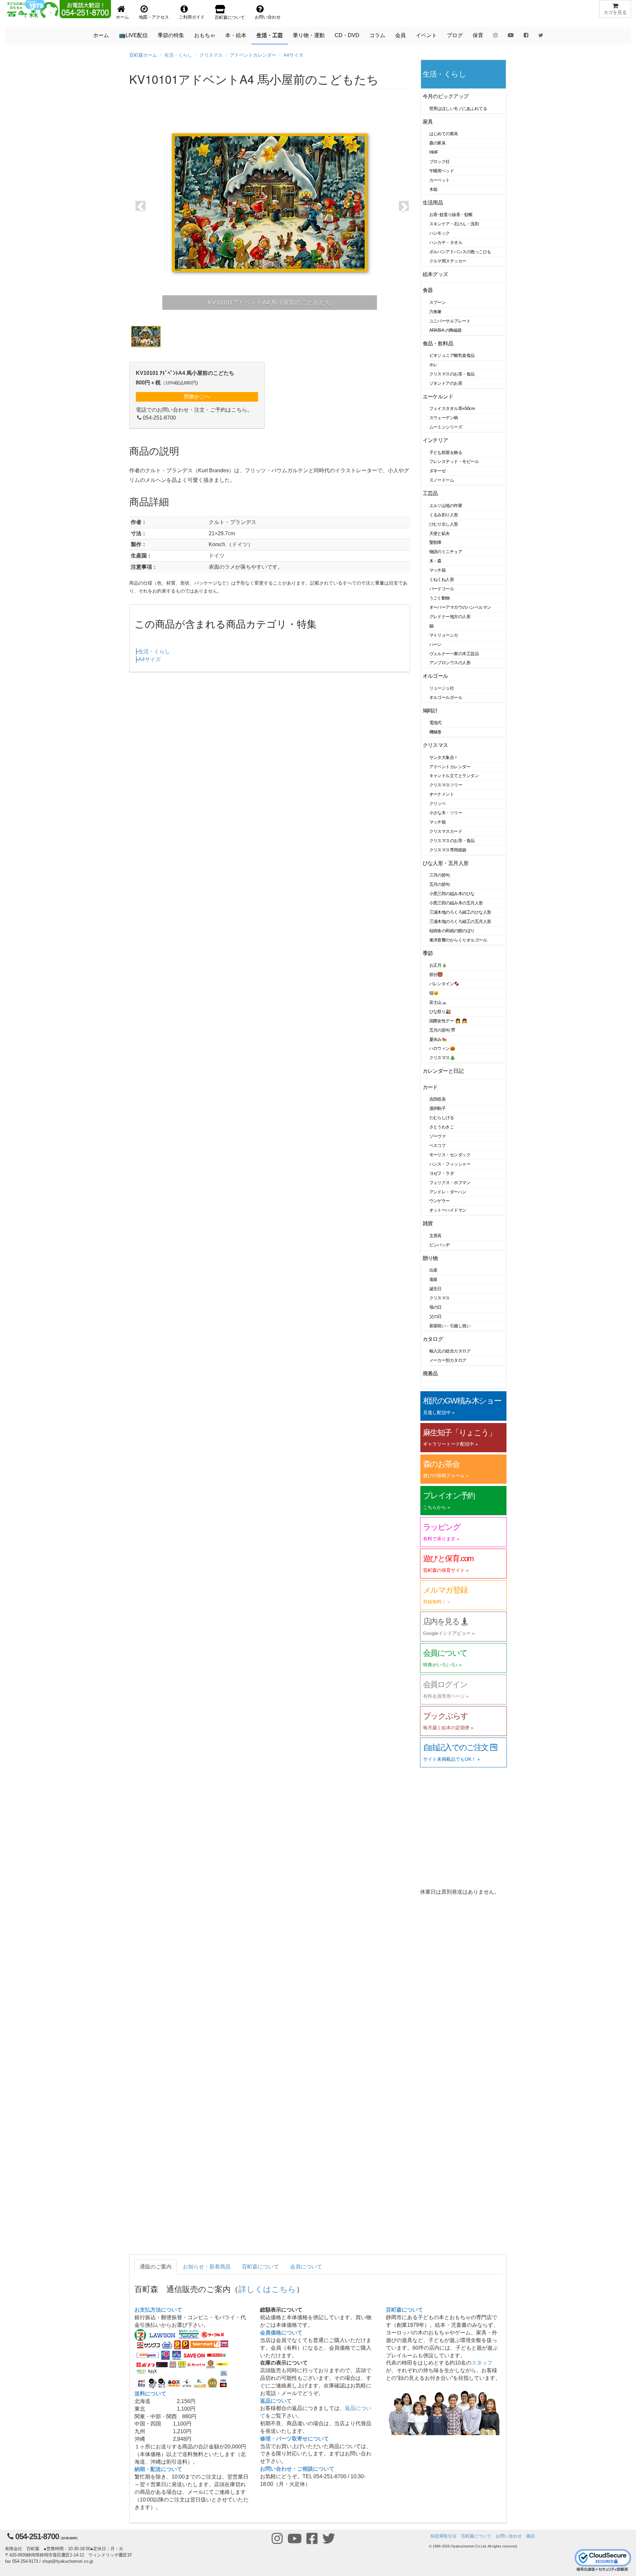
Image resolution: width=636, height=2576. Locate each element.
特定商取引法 (444, 2536)
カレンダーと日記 (443, 1071)
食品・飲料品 (438, 343)
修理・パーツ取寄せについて (294, 2439)
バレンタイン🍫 (444, 984)
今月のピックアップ (446, 96)
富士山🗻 (438, 1002)
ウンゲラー (440, 1201)
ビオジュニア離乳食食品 (452, 355)
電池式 (436, 723)
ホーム (101, 35)
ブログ (455, 35)
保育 (478, 35)
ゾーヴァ (438, 1136)
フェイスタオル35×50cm (452, 408)
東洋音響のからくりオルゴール (458, 940)
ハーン (436, 644)
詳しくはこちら (267, 2289)
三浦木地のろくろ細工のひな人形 (460, 912)
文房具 (436, 1236)
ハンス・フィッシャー (450, 1164)
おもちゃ (205, 35)
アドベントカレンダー (253, 55)
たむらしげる (442, 1118)
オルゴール (435, 676)
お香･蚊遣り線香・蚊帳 (451, 215)
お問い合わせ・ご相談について (297, 2469)
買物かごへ (197, 397)
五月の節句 (440, 884)
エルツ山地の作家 (446, 506)
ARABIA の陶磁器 (446, 330)
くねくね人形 (442, 579)
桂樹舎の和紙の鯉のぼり (452, 931)
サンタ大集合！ (444, 757)
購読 (531, 2536)
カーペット (440, 180)
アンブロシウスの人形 (450, 663)
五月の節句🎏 (442, 1030)
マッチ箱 (438, 570)
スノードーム (442, 480)
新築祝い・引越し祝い (450, 1326)
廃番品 (430, 1374)
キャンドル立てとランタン (454, 776)
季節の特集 (171, 35)
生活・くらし (178, 55)
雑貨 (428, 1223)
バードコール (442, 589)
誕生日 (436, 1289)
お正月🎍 (438, 965)
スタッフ (482, 2363)
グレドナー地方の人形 (450, 617)
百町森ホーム (143, 55)
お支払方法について (158, 2310)
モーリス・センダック (450, 1155)
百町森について (260, 2267)
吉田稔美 (438, 1099)
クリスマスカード (446, 831)
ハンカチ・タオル (446, 242)
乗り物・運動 (309, 35)
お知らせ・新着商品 (207, 2267)
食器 (428, 290)
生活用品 (433, 203)
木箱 (433, 189)
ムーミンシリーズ (446, 427)
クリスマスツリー (446, 785)
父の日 (436, 1317)
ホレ (433, 365)
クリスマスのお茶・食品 (452, 374)
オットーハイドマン (448, 1210)
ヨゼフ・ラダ (442, 1173)
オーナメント (442, 794)
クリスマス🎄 (442, 1058)
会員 (400, 35)
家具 (428, 122)
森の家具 (438, 143)
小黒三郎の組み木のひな (452, 894)
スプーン (438, 302)
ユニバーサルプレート (450, 321)
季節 (428, 953)
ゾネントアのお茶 (446, 383)
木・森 (436, 561)
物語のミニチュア (446, 552)
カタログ (433, 1339)
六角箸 (436, 312)
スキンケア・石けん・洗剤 (454, 224)
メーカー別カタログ (448, 1360)
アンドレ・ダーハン (448, 1192)
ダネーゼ (438, 471)
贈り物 (430, 1258)
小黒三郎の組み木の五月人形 (456, 903)
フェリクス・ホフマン (450, 1183)
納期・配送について (158, 2469)
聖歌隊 (436, 542)
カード (430, 1087)
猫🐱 (434, 993)
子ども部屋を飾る (446, 453)
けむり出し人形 (444, 524)
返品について (276, 2401)
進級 (433, 1279)
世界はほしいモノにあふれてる (458, 109)
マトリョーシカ (444, 635)
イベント (426, 35)
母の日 (436, 1307)
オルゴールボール (446, 697)
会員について (306, 2267)
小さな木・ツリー (446, 813)
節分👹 (436, 974)
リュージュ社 (442, 688)
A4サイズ (293, 55)
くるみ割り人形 (444, 515)
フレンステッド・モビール (454, 461)
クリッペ (438, 803)
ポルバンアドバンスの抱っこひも (460, 252)
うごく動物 (440, 598)
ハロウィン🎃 (442, 1048)
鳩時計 (430, 711)
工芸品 (430, 493)
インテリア (435, 440)
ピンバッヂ (440, 1245)
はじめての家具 (444, 134)
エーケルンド (438, 397)
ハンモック (440, 233)
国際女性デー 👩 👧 (448, 1021)
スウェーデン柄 (444, 418)
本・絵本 (236, 35)
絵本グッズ (435, 274)
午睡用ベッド (442, 171)
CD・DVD (347, 35)
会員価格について (281, 2333)
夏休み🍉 (438, 1039)
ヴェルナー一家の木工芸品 (454, 654)
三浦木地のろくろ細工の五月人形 (460, 921)
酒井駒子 (438, 1108)
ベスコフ (438, 1145)
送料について (150, 2394)
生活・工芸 (270, 35)
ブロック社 (440, 162)
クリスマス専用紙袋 (448, 850)
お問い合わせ (509, 2536)
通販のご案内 (156, 2267)
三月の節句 (440, 875)
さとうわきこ (442, 1127)
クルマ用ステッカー (448, 261)
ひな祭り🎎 (440, 1012)
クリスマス (211, 55)
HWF (434, 152)
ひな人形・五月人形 (446, 863)
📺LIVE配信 (133, 35)
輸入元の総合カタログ (450, 1351)
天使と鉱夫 (440, 533)
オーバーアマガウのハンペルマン (460, 607)
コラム (377, 35)
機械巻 (436, 732)
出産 (433, 1270)
